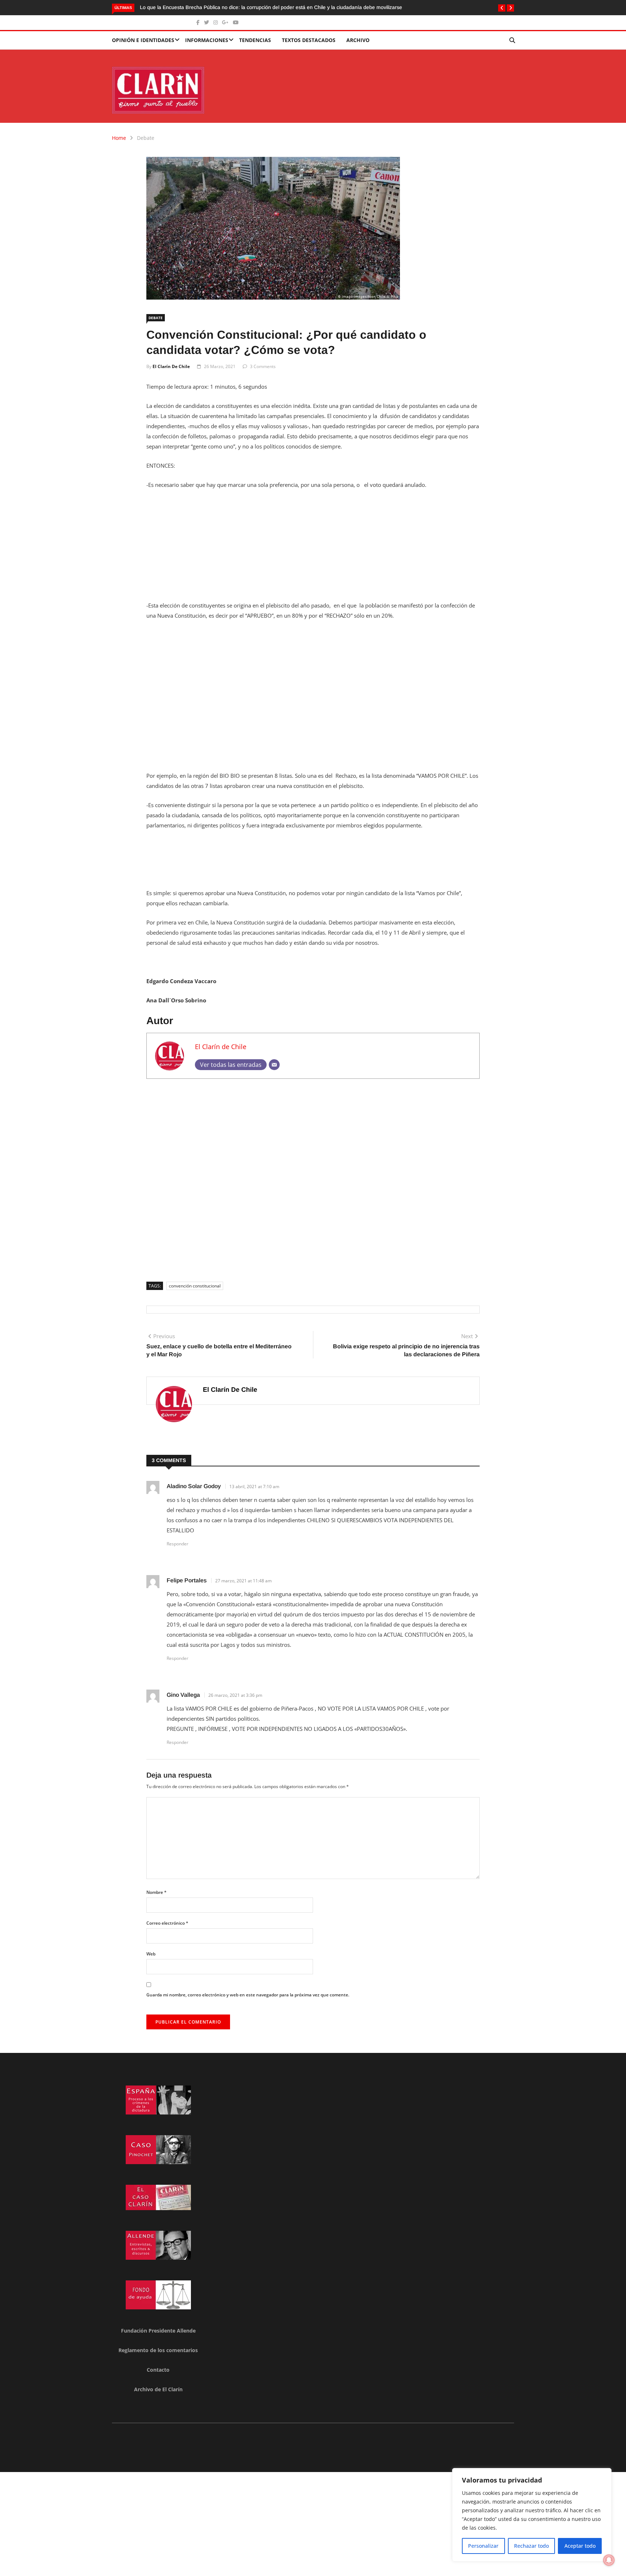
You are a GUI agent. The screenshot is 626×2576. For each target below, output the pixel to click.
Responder (178, 1544)
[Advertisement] (313, 550)
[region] (532, 2515)
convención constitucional (195, 1286)
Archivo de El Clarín (158, 2389)
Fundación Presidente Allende (158, 2331)
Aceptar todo (580, 2546)
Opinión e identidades (143, 40)
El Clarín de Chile (171, 366)
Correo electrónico (167, 1923)
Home (119, 138)
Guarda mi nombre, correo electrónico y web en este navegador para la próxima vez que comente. (248, 1995)
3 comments (263, 366)
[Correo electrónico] (274, 1065)
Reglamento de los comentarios (158, 2350)
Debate (146, 138)
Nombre (156, 1892)
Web (151, 1954)
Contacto (158, 2370)
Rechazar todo (531, 2546)
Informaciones (207, 40)
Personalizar (483, 2546)
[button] (502, 8)
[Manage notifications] (609, 2560)
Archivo (358, 40)
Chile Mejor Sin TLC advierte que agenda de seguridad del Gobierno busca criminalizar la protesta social (348, 7)
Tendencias (255, 40)
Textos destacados (309, 40)
